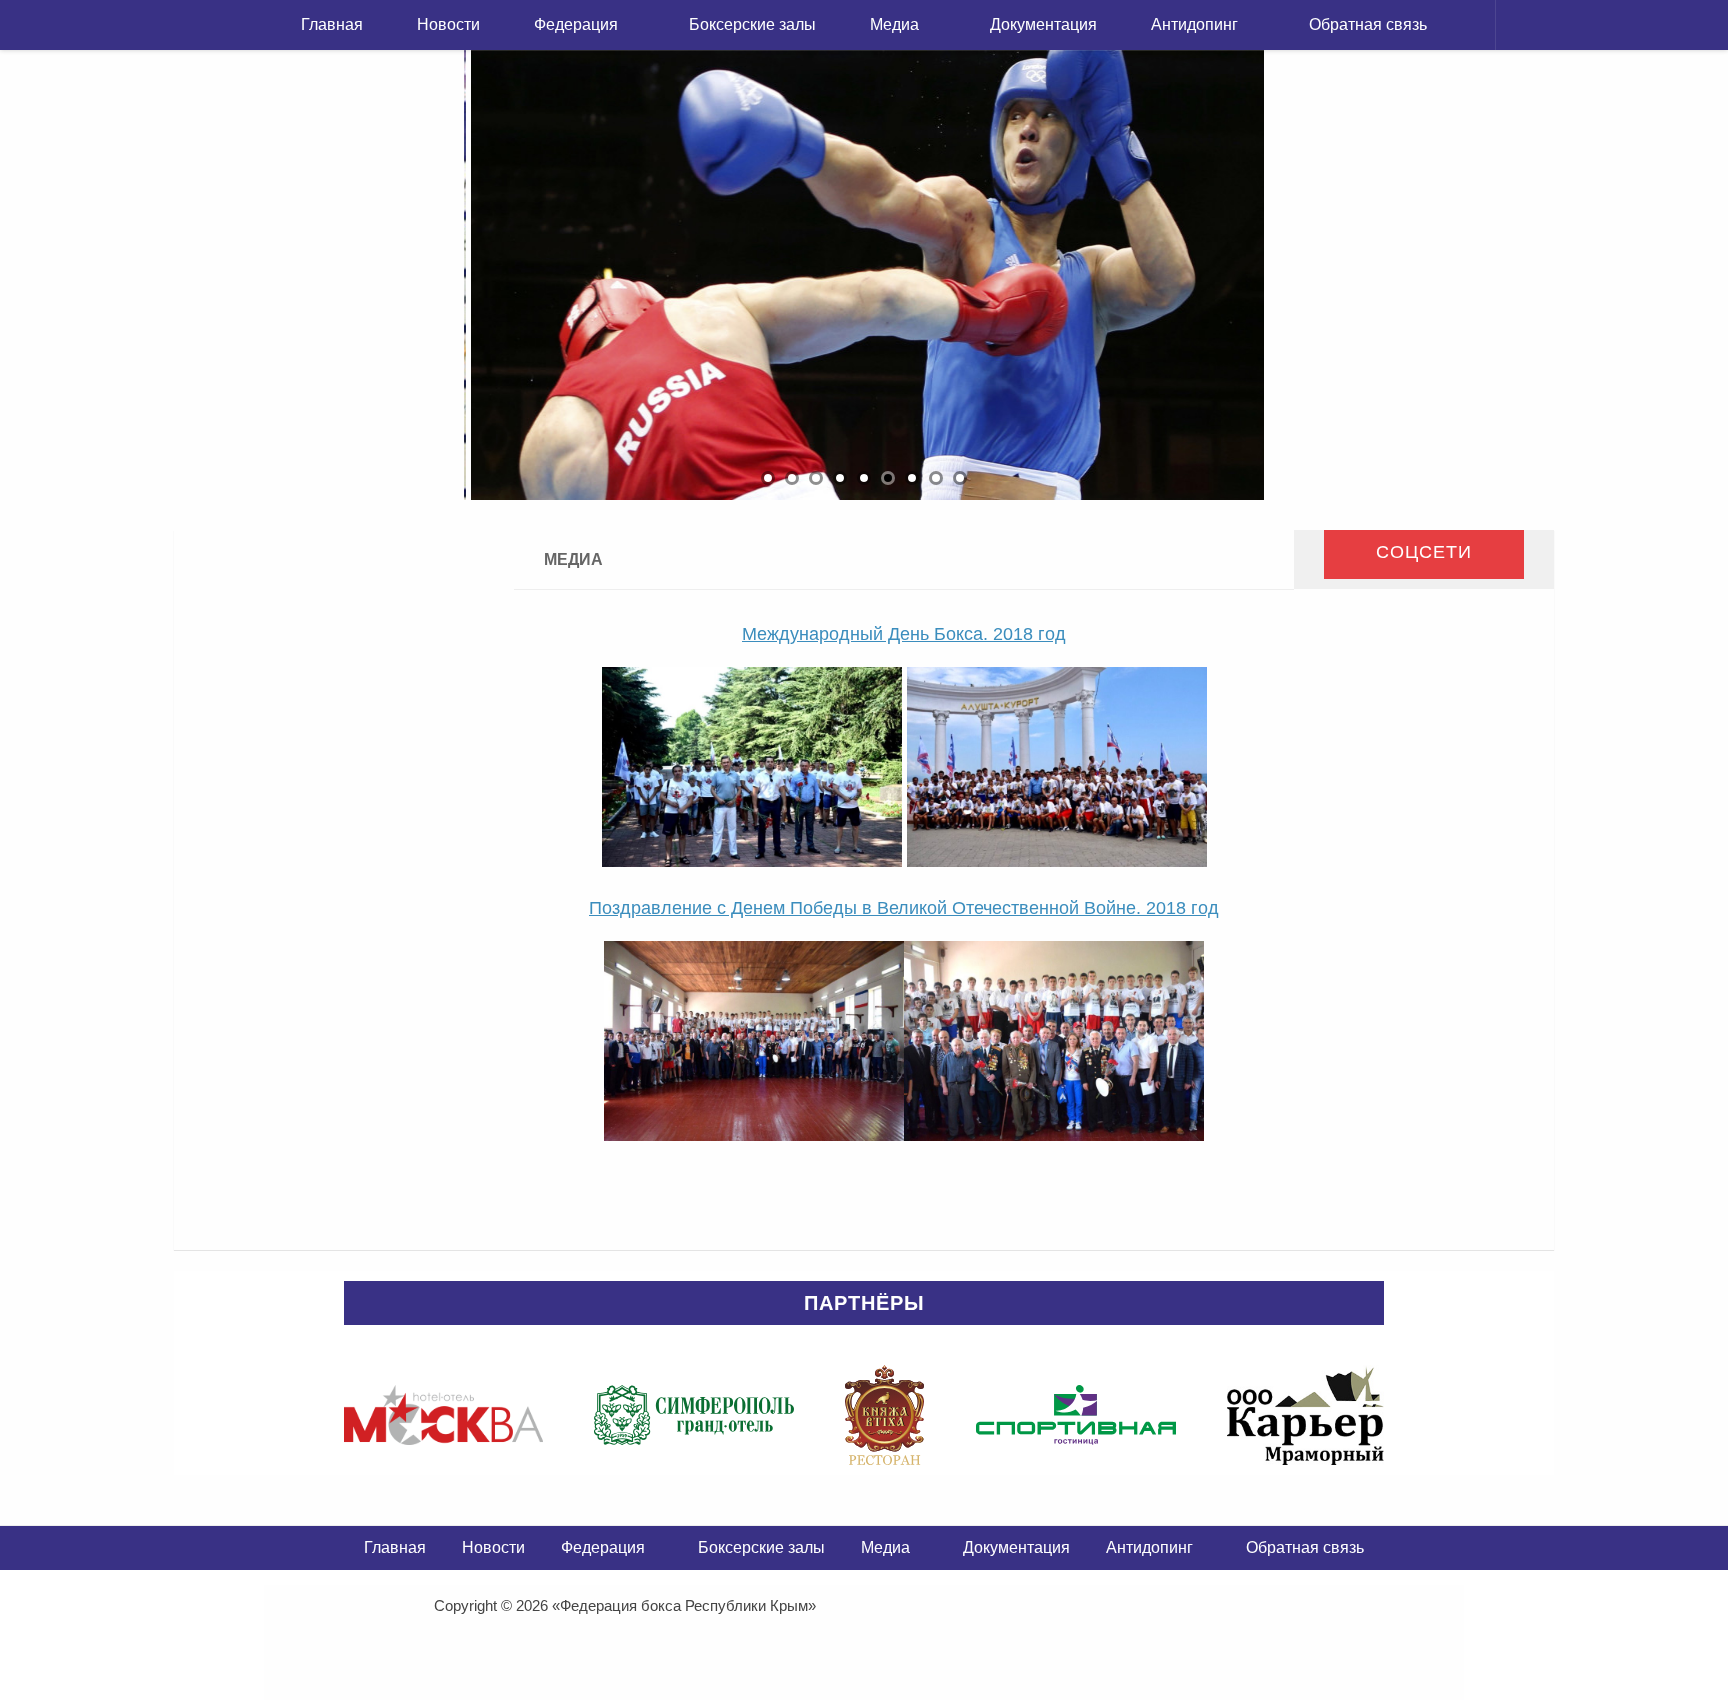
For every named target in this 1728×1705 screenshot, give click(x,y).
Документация (1043, 24)
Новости (448, 24)
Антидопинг (1194, 24)
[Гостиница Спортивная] (1076, 1415)
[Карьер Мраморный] (1305, 1415)
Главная (332, 24)
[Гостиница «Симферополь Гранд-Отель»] (694, 1415)
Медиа (894, 24)
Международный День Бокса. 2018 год (904, 634)
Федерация (576, 24)
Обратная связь (1368, 24)
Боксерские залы (752, 24)
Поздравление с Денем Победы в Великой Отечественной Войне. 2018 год (904, 908)
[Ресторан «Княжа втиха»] (884, 1415)
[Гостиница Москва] (443, 1415)
